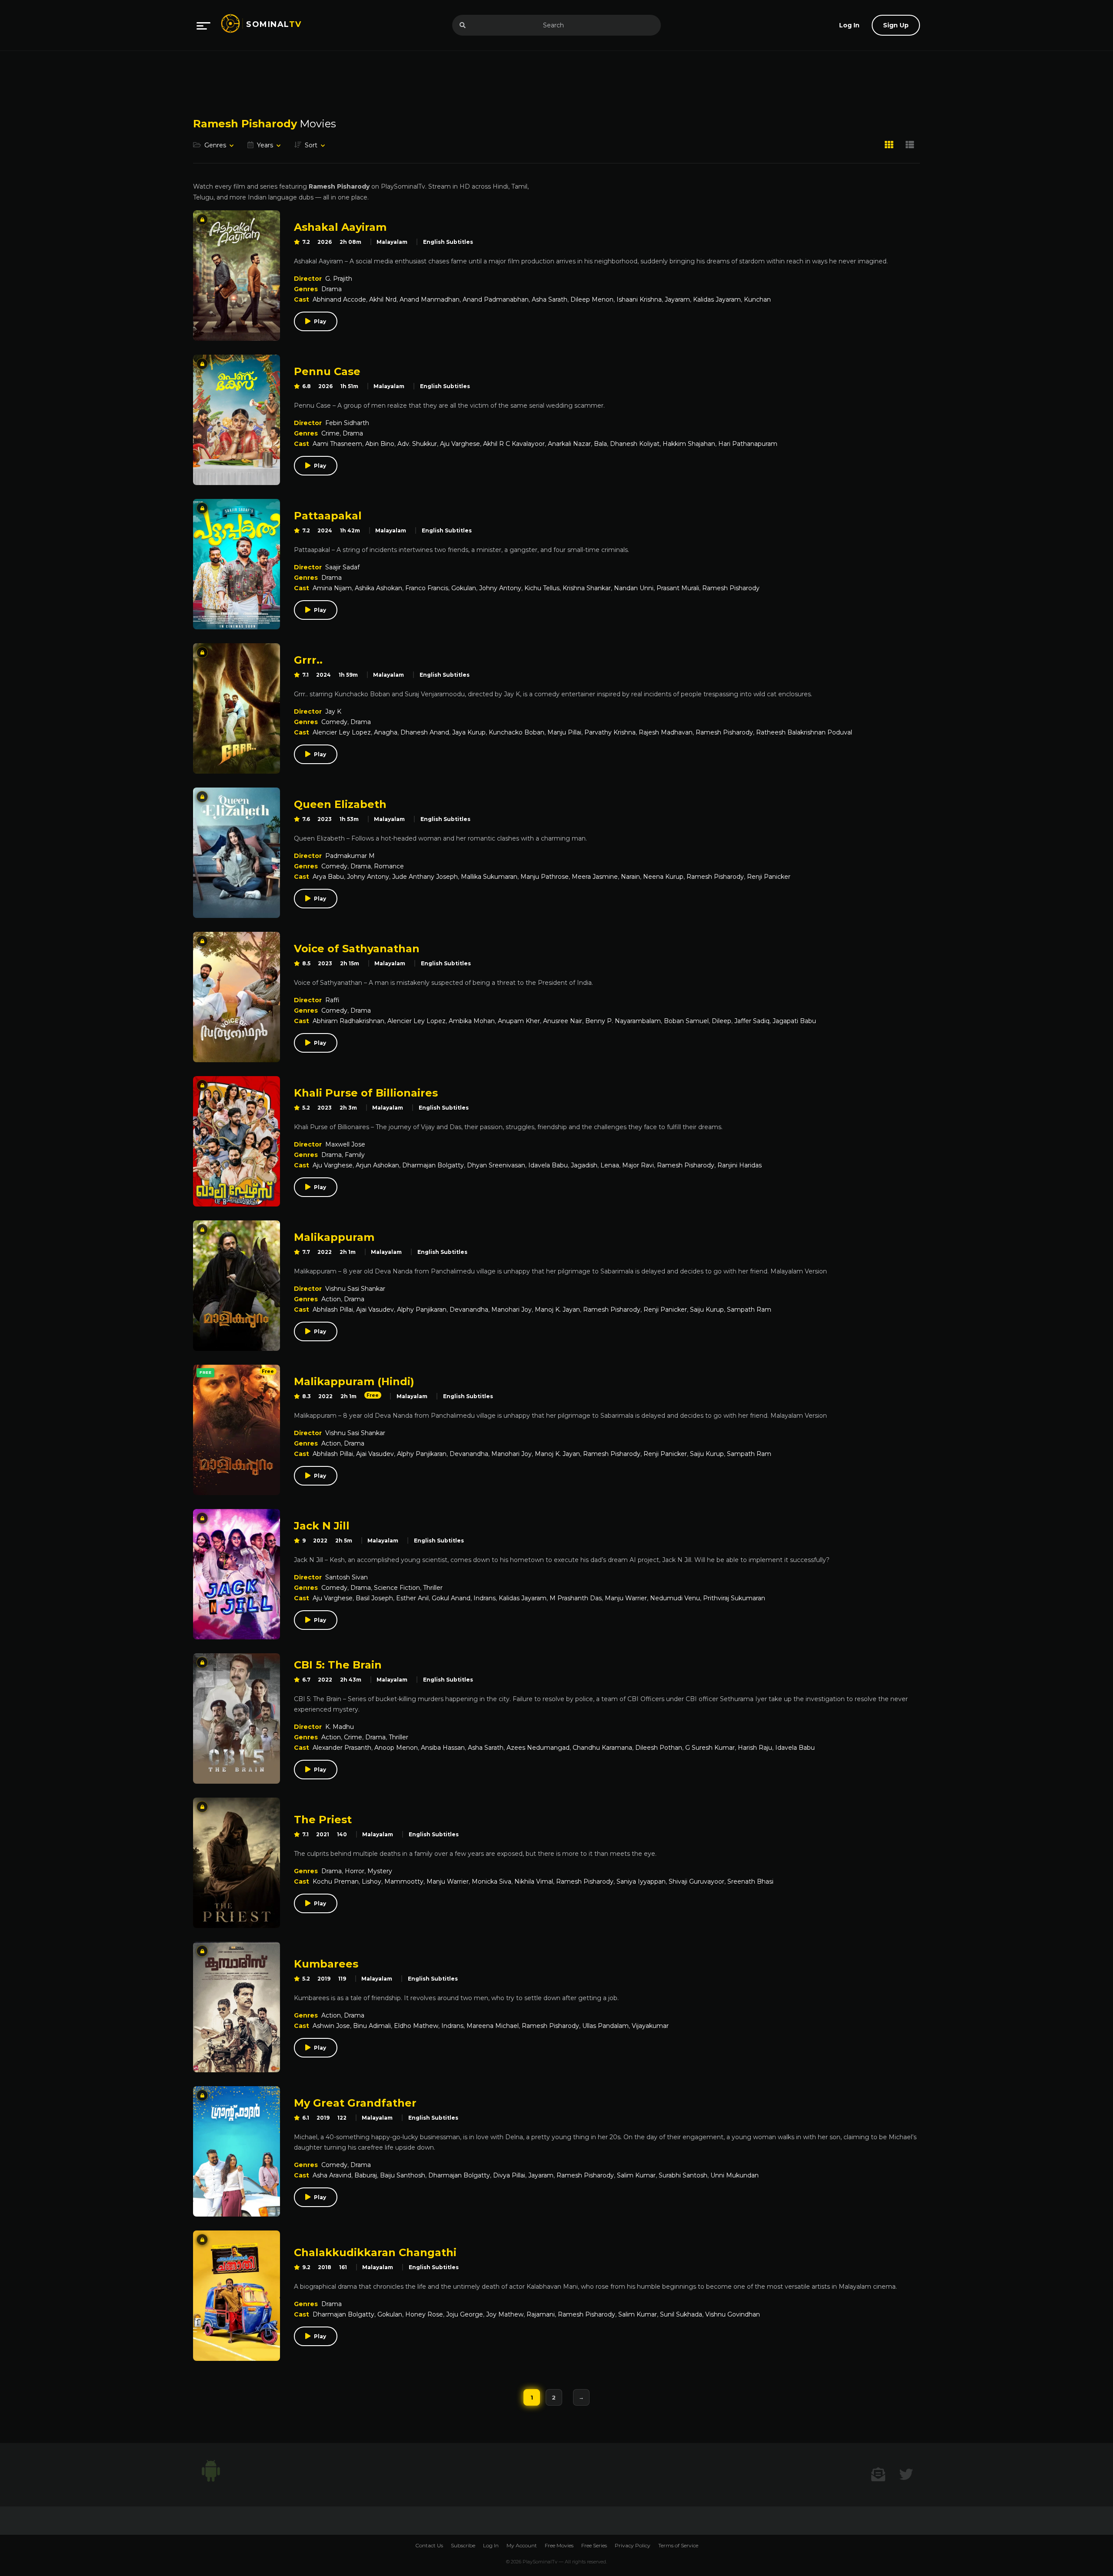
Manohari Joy (512, 1310)
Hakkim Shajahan (689, 444)
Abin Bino (380, 444)
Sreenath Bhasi (750, 1881)
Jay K (333, 711)
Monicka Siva (492, 1881)
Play (320, 321)
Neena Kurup (663, 877)
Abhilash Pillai (333, 1310)
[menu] (203, 25)
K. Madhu (340, 1727)
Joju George (465, 2314)
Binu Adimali (372, 2026)
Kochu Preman (336, 1881)
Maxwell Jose (345, 1144)
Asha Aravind (332, 2175)
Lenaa (610, 1165)
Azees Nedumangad (538, 1748)
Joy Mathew (505, 2314)
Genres (215, 145)
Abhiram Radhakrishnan (348, 1021)
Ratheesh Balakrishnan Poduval (804, 732)
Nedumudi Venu (675, 1598)
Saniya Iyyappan (641, 1881)
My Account (522, 2545)
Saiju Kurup (707, 1310)
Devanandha (469, 1310)
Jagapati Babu (794, 1021)
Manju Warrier (626, 1598)
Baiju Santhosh (403, 2175)
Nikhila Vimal (534, 1881)
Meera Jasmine (595, 877)
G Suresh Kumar (710, 1748)
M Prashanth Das (576, 1598)
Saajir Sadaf (342, 567)
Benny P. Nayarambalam (623, 1021)
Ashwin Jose (331, 2026)
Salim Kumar (636, 2175)
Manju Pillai (564, 732)
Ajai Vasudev (375, 1310)
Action (331, 1299)
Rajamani (541, 2314)
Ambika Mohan (472, 1021)
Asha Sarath (550, 299)
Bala (600, 444)
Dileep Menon (592, 299)
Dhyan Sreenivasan (496, 1165)
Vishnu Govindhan (733, 2314)
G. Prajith (339, 279)
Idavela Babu (548, 1165)
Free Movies (559, 2545)
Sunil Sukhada (681, 2314)
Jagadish (584, 1165)
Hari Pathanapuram (748, 444)
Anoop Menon (396, 1748)
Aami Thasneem (337, 444)
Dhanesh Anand (425, 732)
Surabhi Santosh (683, 2175)
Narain (630, 877)
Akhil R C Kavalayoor (514, 444)
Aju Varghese (460, 444)
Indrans (485, 1598)
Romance (389, 866)
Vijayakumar (650, 2026)
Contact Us (429, 2545)
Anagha (386, 732)
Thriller (433, 1588)
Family (355, 1155)
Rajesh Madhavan (666, 732)
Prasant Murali (678, 588)
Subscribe (463, 2545)
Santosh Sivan (347, 1577)
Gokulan (464, 588)
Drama (332, 289)
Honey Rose (424, 2314)
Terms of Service (678, 2545)
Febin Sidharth (347, 423)
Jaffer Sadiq (752, 1021)
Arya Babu (328, 877)
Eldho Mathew (416, 2026)
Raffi (332, 1000)
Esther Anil (412, 1598)
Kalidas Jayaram (717, 299)
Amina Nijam (332, 588)
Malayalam (392, 242)
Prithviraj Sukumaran (734, 1598)
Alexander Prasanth (342, 1748)
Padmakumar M (350, 856)
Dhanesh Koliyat (635, 444)
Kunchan (757, 299)
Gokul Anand (451, 1598)
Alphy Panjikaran (422, 1310)
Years (265, 145)
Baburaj (366, 2175)
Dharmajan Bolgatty (433, 1165)
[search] (463, 25)
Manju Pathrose (545, 877)
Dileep (721, 1021)
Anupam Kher (519, 1021)
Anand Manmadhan (430, 299)
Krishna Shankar (587, 588)
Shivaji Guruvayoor (696, 1881)
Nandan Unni (634, 588)
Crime (330, 433)
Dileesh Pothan (659, 1748)
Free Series (594, 2545)
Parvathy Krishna (610, 732)
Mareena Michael (493, 2026)
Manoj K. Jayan (557, 1310)
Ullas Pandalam (605, 2026)
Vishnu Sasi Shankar (355, 1289)
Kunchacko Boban (517, 732)
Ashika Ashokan (378, 588)
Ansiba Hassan (443, 1748)
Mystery (380, 1871)
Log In (491, 2545)
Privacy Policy (633, 2545)
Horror (355, 1871)
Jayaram (677, 299)
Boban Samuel (686, 1021)
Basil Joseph (374, 1598)
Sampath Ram (749, 1310)
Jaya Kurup (469, 732)
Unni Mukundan (735, 2175)
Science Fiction (397, 1588)
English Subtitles (448, 242)
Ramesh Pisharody (731, 588)
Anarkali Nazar (569, 444)
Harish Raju (755, 1748)
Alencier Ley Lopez (342, 732)
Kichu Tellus (542, 588)
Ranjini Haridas (740, 1165)
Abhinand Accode (339, 299)
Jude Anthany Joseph (425, 877)
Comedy (334, 722)
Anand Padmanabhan (496, 299)
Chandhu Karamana (602, 1748)
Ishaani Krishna (639, 299)
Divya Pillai (509, 2175)
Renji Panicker (769, 877)
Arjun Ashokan (377, 1165)
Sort (311, 145)
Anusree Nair (563, 1021)
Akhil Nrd (383, 299)
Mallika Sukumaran (489, 877)
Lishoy (372, 1881)
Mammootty (404, 1881)
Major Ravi (638, 1165)
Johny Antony (500, 588)
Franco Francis (427, 588)
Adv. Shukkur (417, 444)
